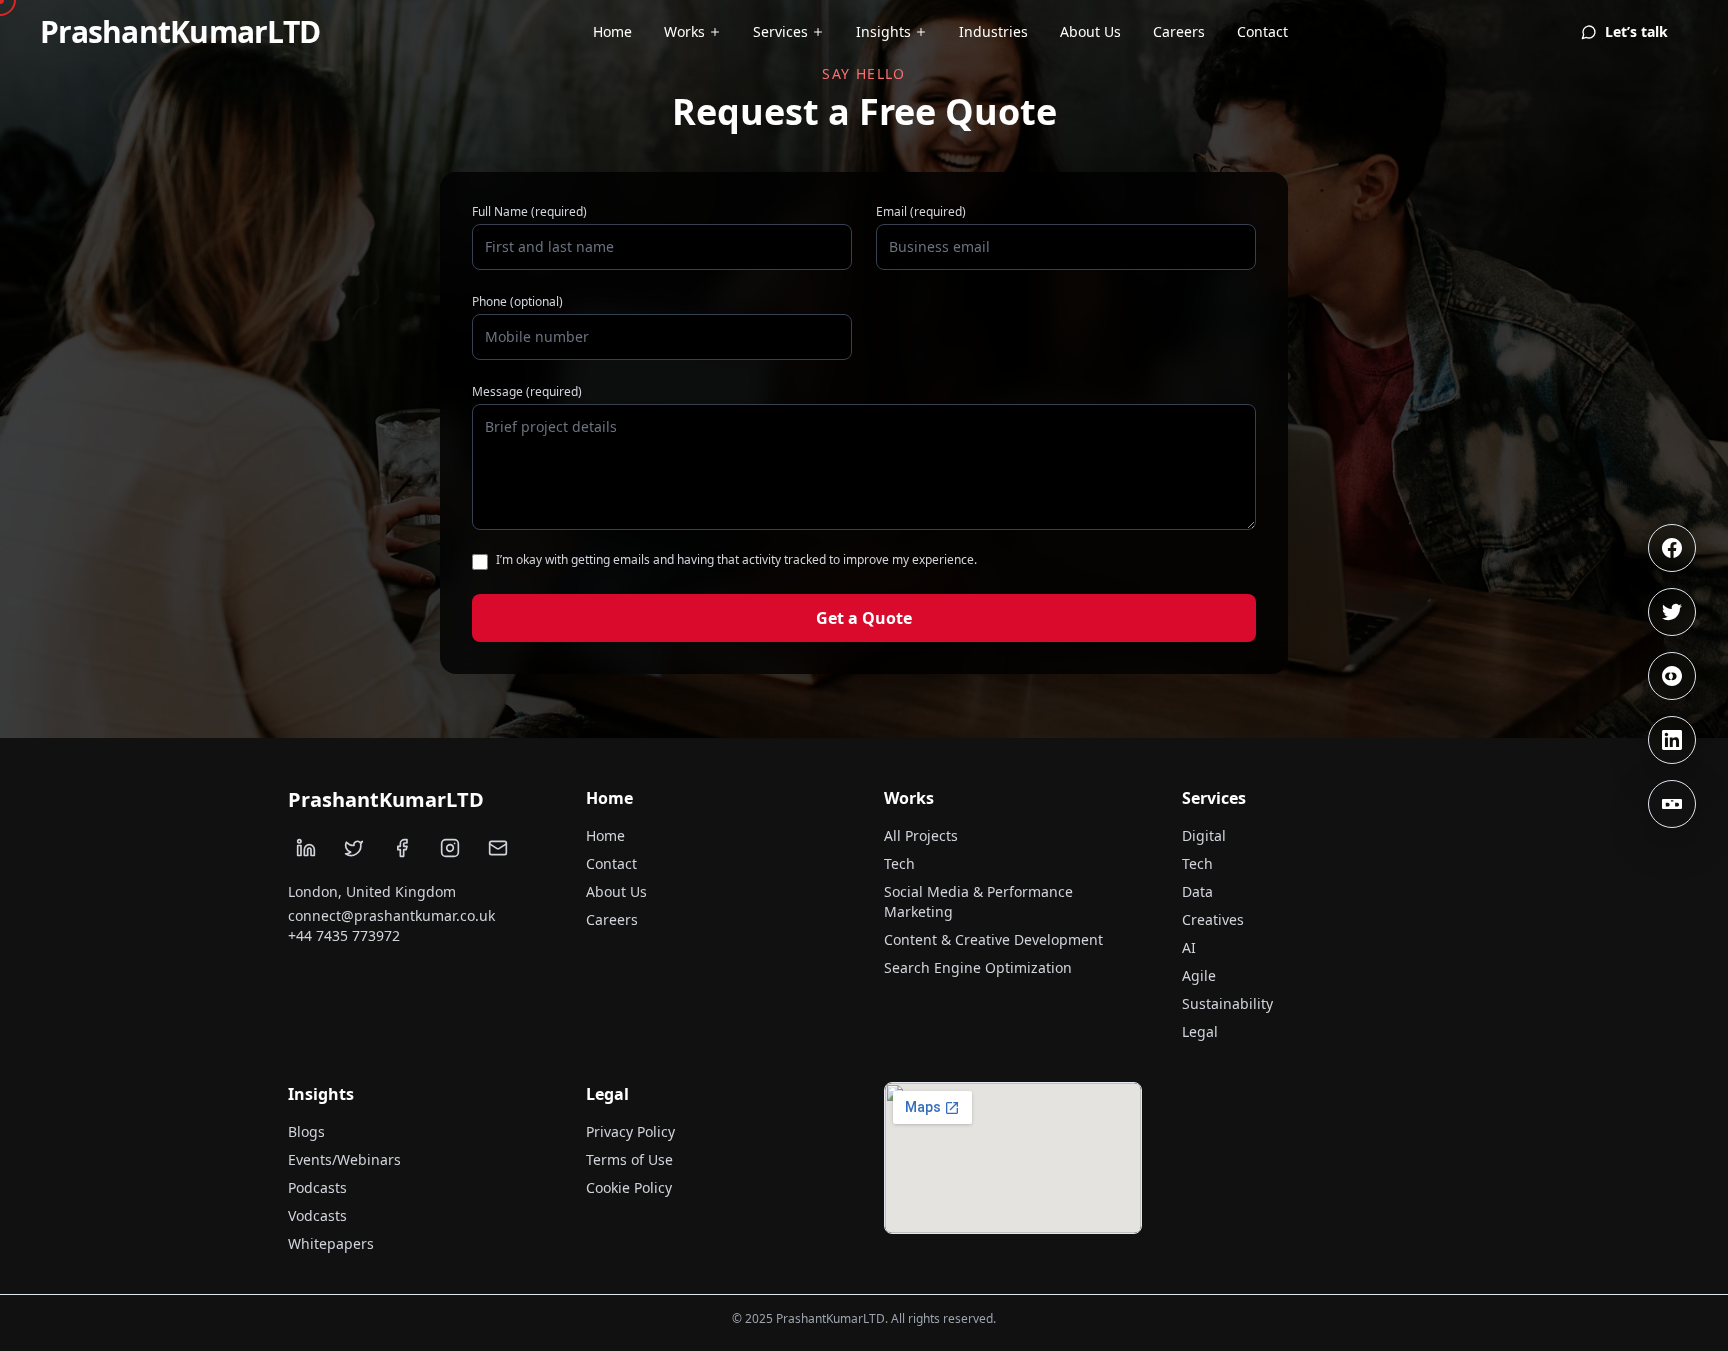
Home (612, 31)
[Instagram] (1672, 676)
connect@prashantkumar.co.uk (391, 915)
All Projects (921, 835)
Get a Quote (864, 618)
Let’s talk (1636, 31)
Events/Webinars (344, 1159)
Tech (899, 863)
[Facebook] (1672, 548)
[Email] (498, 848)
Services (780, 31)
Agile (1199, 975)
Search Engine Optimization (978, 967)
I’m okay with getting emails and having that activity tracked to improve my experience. (736, 560)
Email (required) (921, 212)
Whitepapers (331, 1243)
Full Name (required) (529, 212)
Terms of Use (629, 1159)
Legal (1200, 1031)
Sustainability (1227, 1003)
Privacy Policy (630, 1131)
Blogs (306, 1131)
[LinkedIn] (1672, 740)
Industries (993, 31)
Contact (1262, 31)
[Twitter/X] (1672, 612)
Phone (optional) (517, 302)
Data (1197, 891)
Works (684, 31)
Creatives (1213, 919)
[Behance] (1672, 804)
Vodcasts (317, 1215)
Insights (883, 31)
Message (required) (527, 392)
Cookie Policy (629, 1187)
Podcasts (317, 1187)
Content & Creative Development (993, 939)
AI (1189, 947)
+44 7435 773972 (344, 935)
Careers (1179, 31)
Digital (1204, 835)
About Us (1090, 31)
